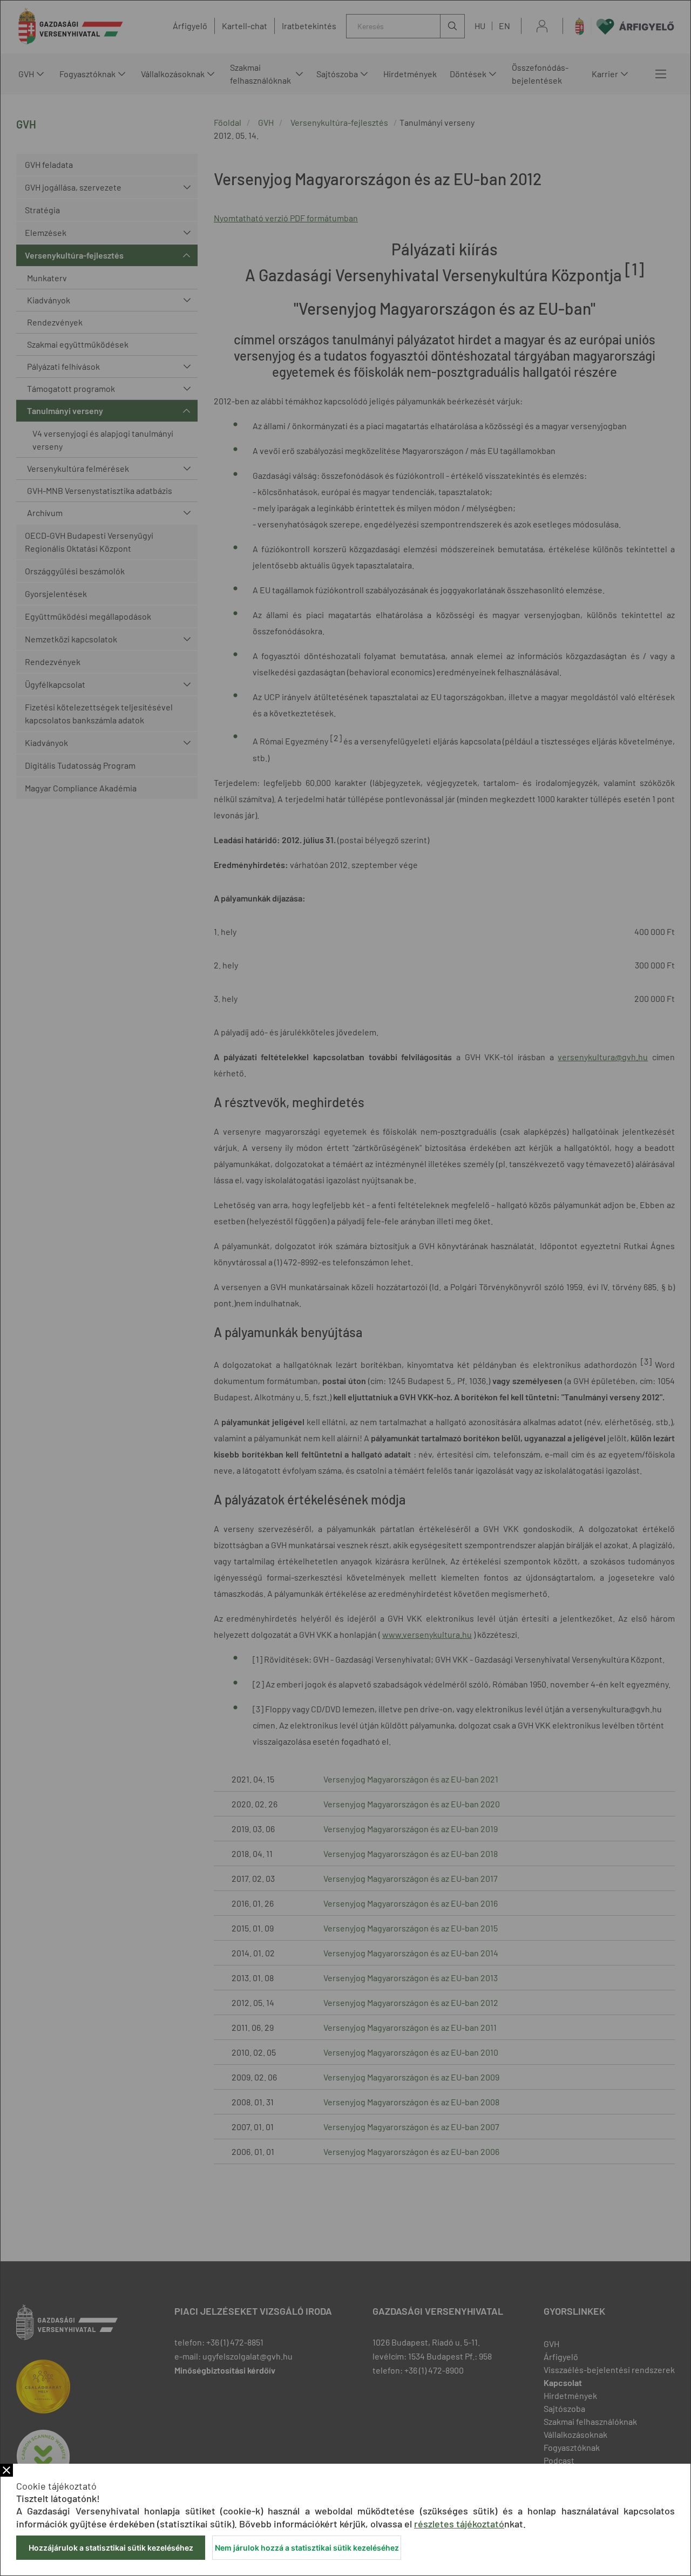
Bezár (6, 2470)
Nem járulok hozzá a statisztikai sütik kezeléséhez (307, 2548)
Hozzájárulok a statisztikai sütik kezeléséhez (111, 2548)
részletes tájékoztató (459, 2524)
